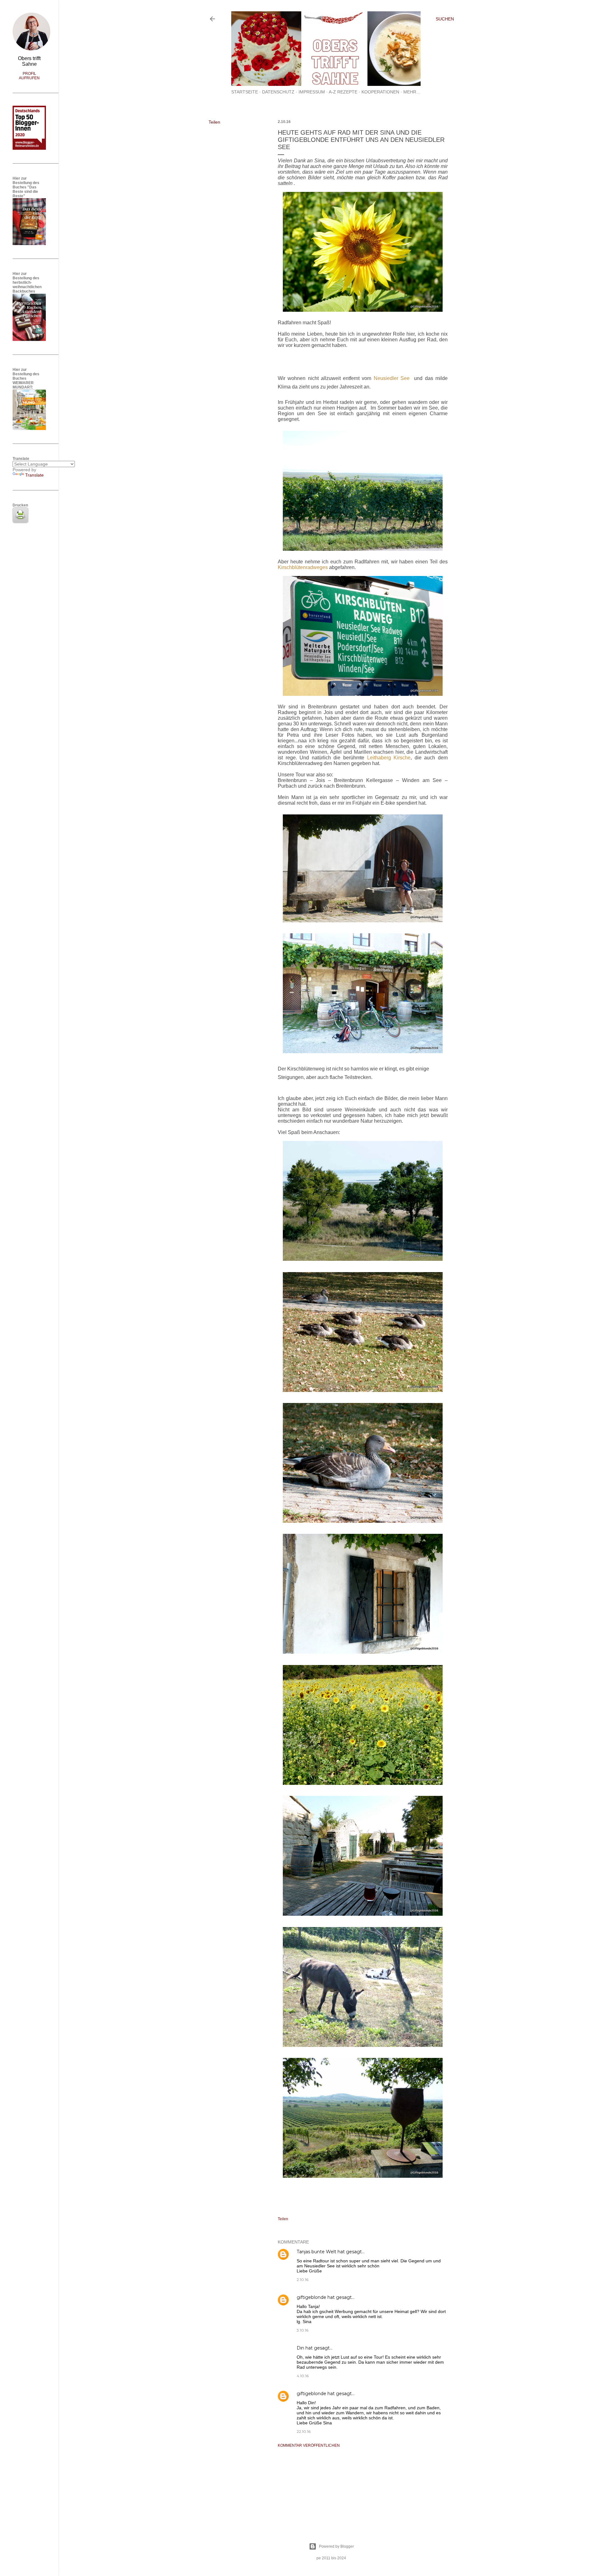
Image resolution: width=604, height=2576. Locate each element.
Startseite (245, 92)
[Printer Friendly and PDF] (20, 522)
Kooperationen (380, 92)
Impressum (312, 92)
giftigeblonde (311, 2297)
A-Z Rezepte (343, 92)
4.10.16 (303, 2376)
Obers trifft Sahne (29, 61)
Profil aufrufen (29, 76)
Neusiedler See (392, 378)
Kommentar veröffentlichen (309, 2445)
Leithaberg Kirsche (389, 758)
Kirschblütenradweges (303, 567)
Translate (34, 475)
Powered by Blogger (336, 2546)
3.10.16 (302, 2330)
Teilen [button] (214, 122)
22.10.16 (304, 2431)
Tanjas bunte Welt (316, 2252)
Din (300, 2348)
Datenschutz (278, 92)
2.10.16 (302, 2280)
